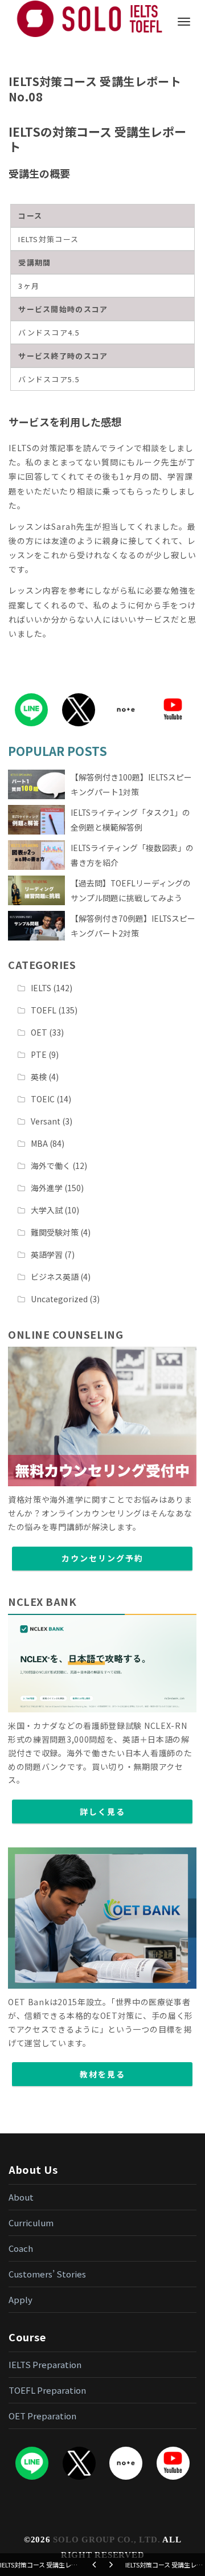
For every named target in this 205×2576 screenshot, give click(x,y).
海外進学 (47, 1188)
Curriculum (31, 2223)
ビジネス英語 (55, 1277)
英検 (39, 1077)
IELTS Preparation (45, 2364)
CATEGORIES (42, 964)
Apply (20, 2299)
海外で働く (51, 1166)
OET (39, 1032)
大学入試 (47, 1210)
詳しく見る (102, 1812)
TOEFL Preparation (47, 2390)
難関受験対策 (55, 1232)
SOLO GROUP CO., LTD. (106, 2540)
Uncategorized (59, 1299)
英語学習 (47, 1254)
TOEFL (44, 1010)
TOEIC (43, 1099)
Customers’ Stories (47, 2274)
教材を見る (102, 2074)
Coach (21, 2248)
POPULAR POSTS (58, 751)
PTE (39, 1054)
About (21, 2197)
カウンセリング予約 (102, 1558)
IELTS (41, 988)
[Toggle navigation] (184, 22)
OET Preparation (42, 2416)
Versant (46, 1121)
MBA (39, 1143)
